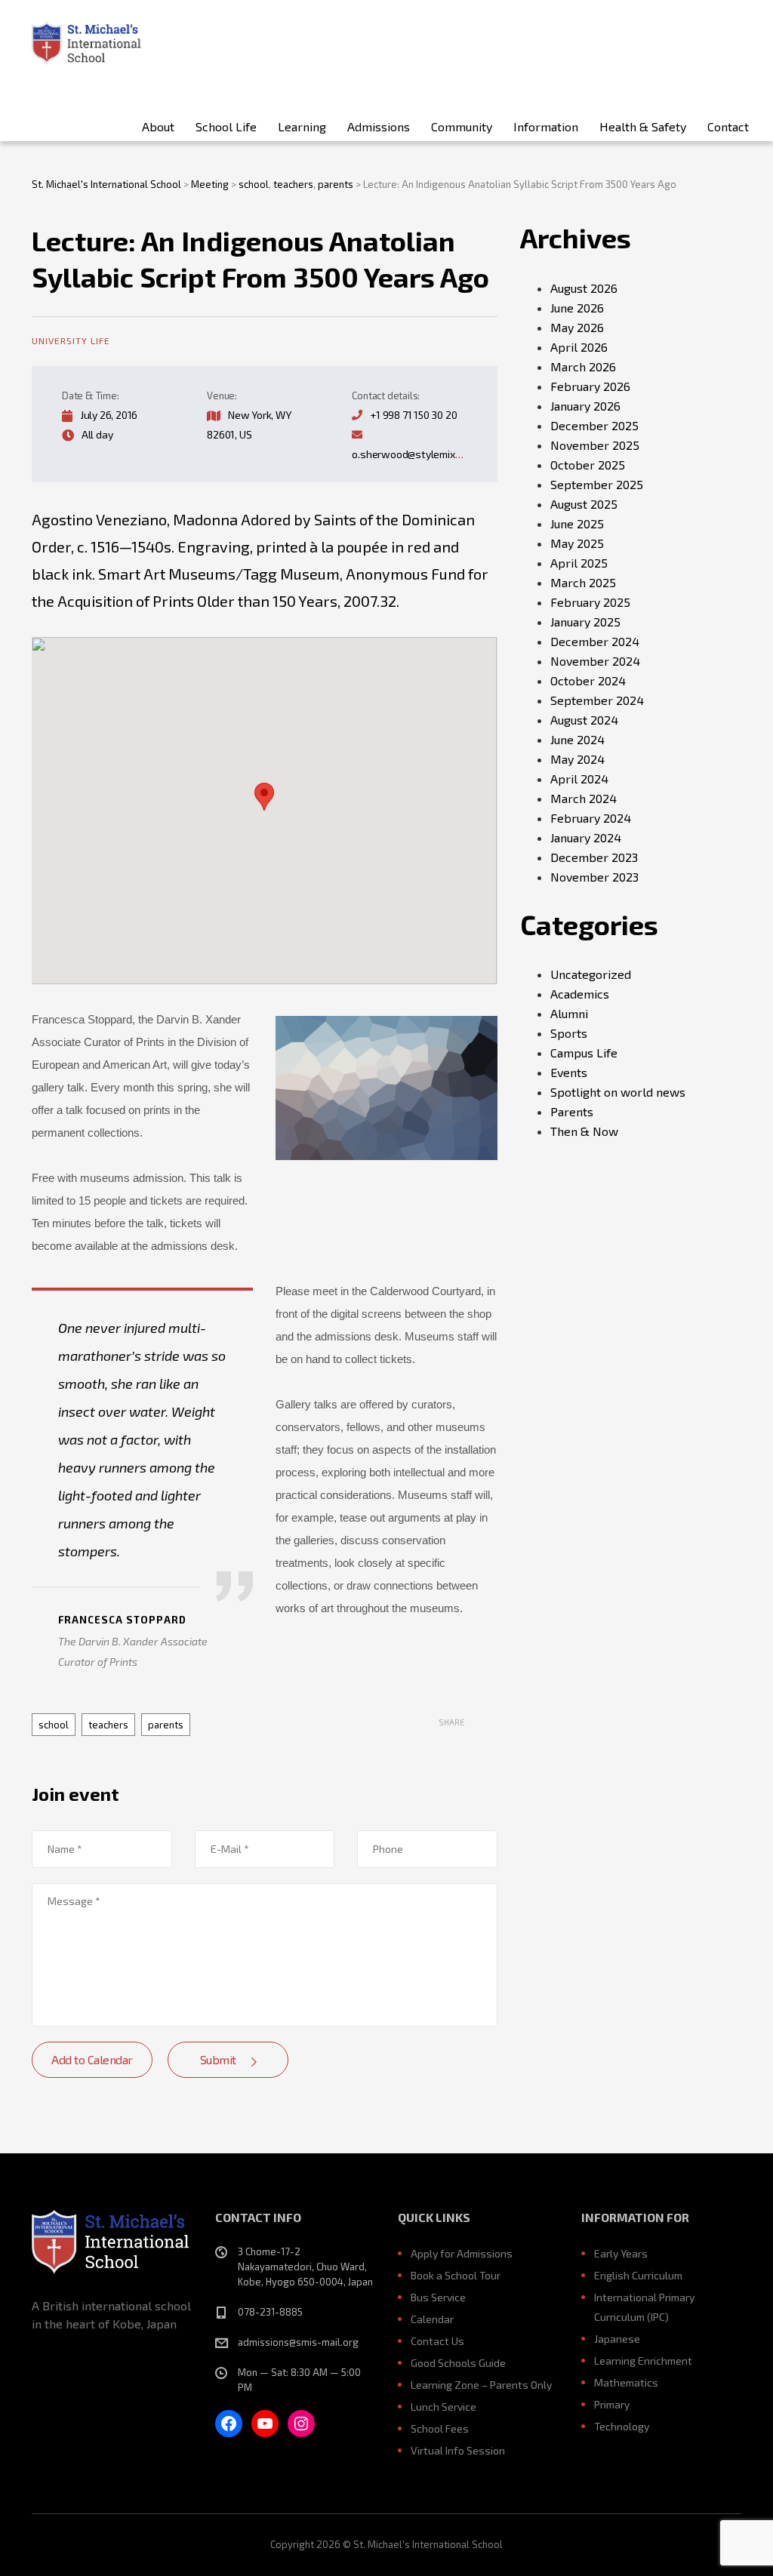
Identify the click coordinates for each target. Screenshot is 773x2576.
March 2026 (583, 366)
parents (166, 1725)
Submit (218, 2059)
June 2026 (577, 308)
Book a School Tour (456, 2275)
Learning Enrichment (643, 2361)
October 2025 (588, 465)
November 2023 (594, 877)
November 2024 (595, 661)
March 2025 (583, 582)
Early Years (621, 2253)
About (158, 126)
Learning (302, 126)
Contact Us (437, 2341)
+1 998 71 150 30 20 (413, 415)
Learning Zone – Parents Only (481, 2385)
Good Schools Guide (458, 2363)
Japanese (617, 2339)
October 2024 (588, 680)
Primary (612, 2404)
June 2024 (577, 739)
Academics (580, 994)
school (54, 1725)
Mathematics (626, 2382)
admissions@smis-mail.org (298, 2342)
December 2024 (595, 641)
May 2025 (577, 543)
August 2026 (584, 288)
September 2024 (597, 700)
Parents (572, 1111)
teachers (108, 1725)
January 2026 (585, 406)
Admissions (379, 126)
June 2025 (577, 523)
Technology (622, 2426)
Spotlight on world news (618, 1092)
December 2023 (594, 857)
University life (71, 340)
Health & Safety (643, 126)
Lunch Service (443, 2407)
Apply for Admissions (462, 2253)
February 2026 (590, 386)
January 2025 (585, 622)
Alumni (569, 1013)
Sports (569, 1033)
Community (462, 126)
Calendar (432, 2319)
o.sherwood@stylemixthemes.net (430, 454)
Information (546, 126)
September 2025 (597, 484)
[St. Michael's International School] (86, 42)
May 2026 (577, 327)
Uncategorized (591, 974)
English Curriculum (638, 2275)
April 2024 (579, 779)
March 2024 (584, 798)
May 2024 (577, 759)
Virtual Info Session (458, 2450)
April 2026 (579, 347)
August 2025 (584, 504)
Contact (728, 126)
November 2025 (595, 445)
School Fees (440, 2428)
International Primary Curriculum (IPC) (644, 2307)
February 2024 (591, 818)
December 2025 (594, 425)
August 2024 (584, 720)
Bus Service (438, 2297)
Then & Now (584, 1131)
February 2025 (590, 602)
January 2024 (586, 837)
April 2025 (579, 563)
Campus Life (584, 1053)
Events (569, 1072)
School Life (226, 126)
